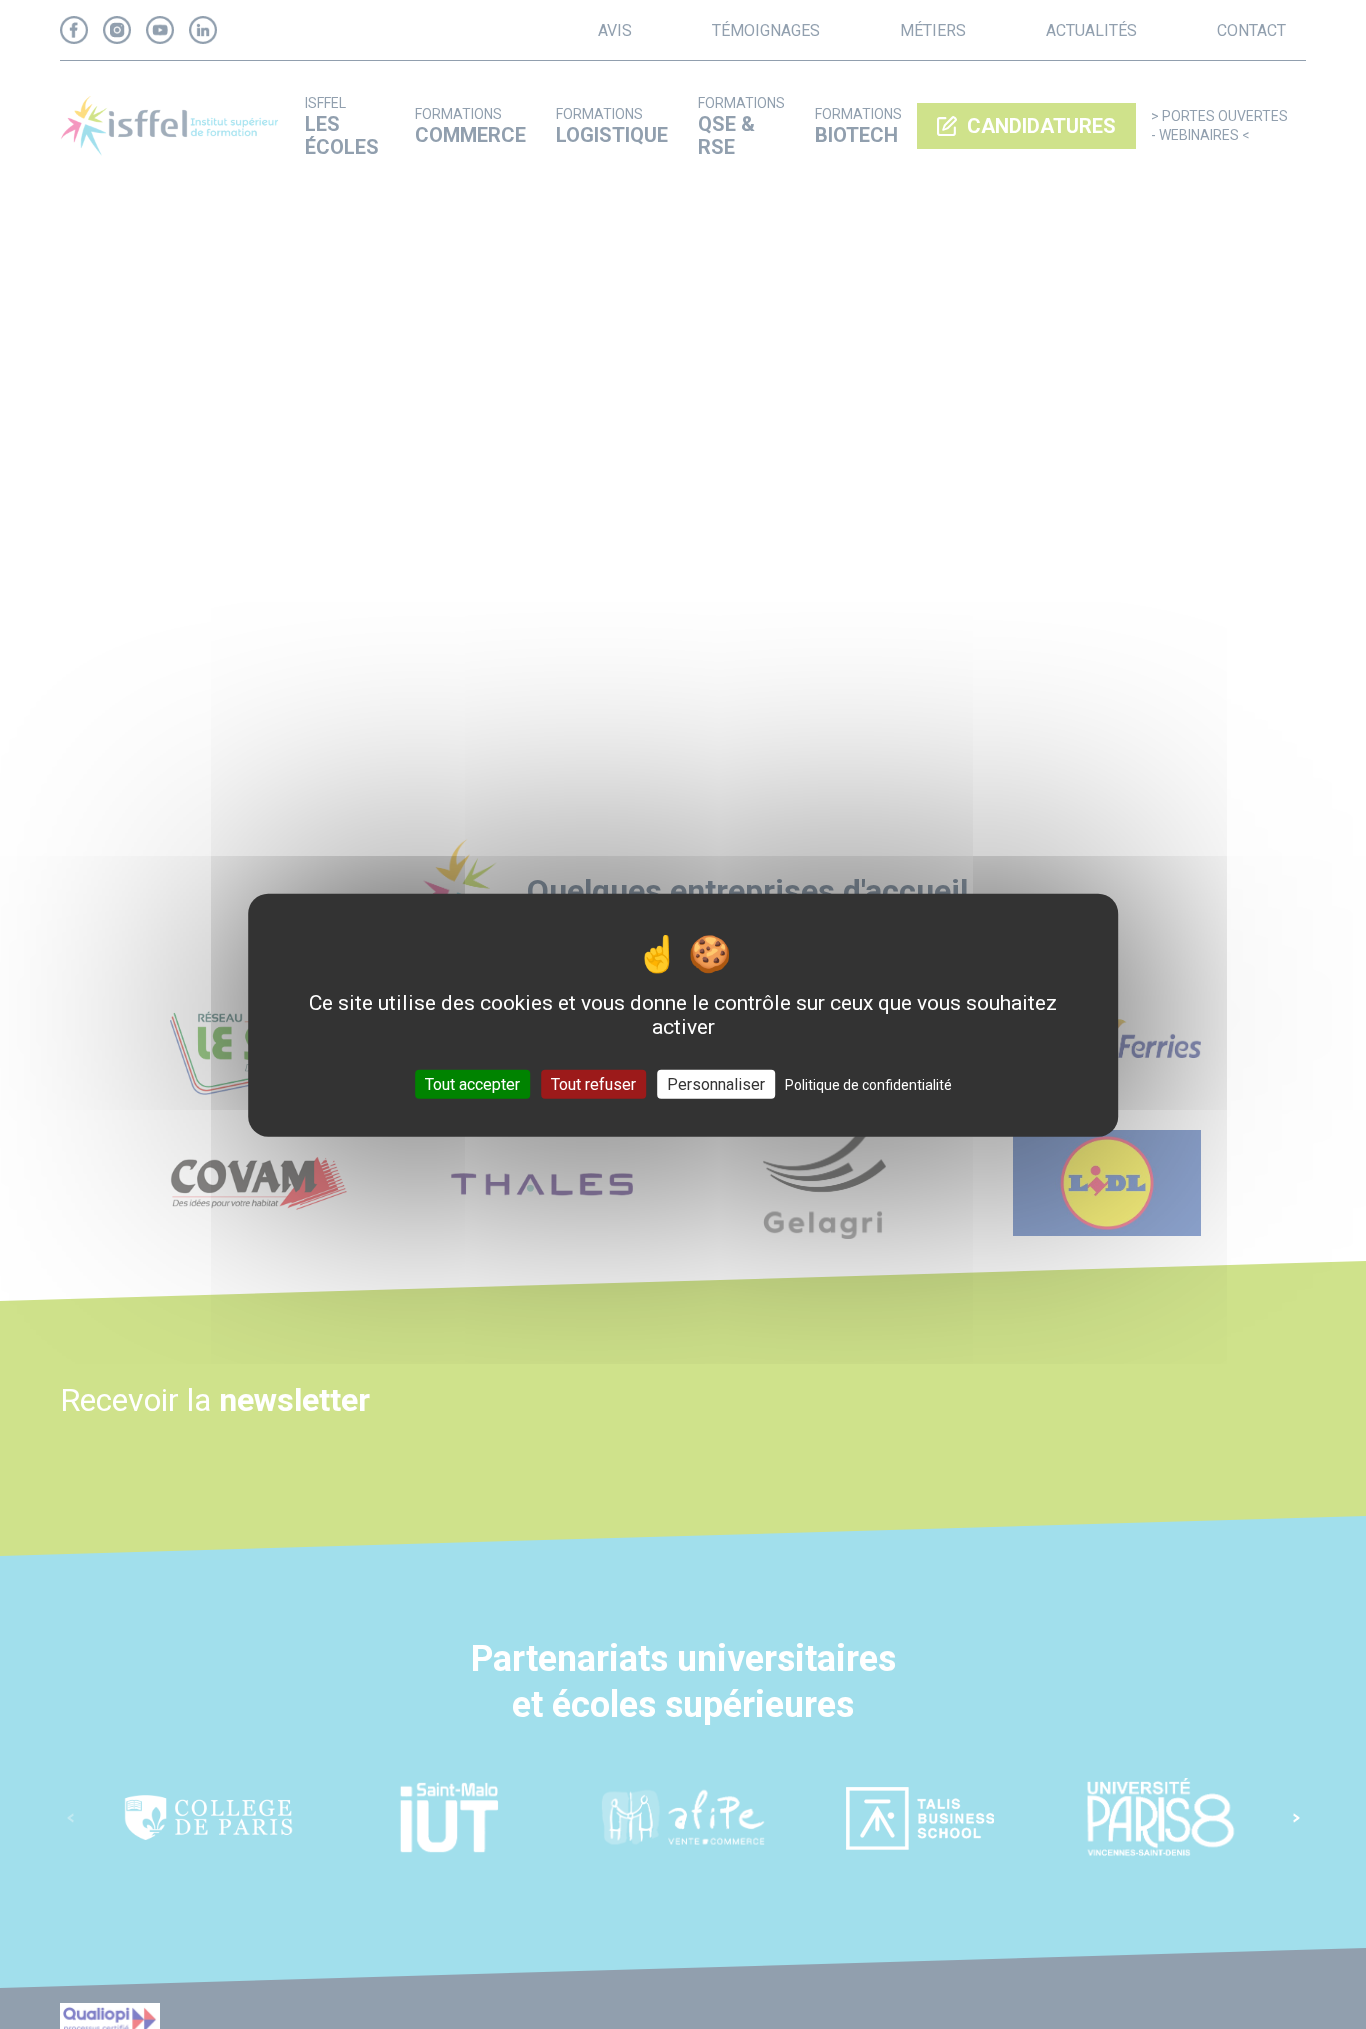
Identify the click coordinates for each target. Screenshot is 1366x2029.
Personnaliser (716, 1083)
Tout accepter (472, 1083)
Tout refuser (593, 1083)
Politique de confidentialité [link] (868, 1084)
